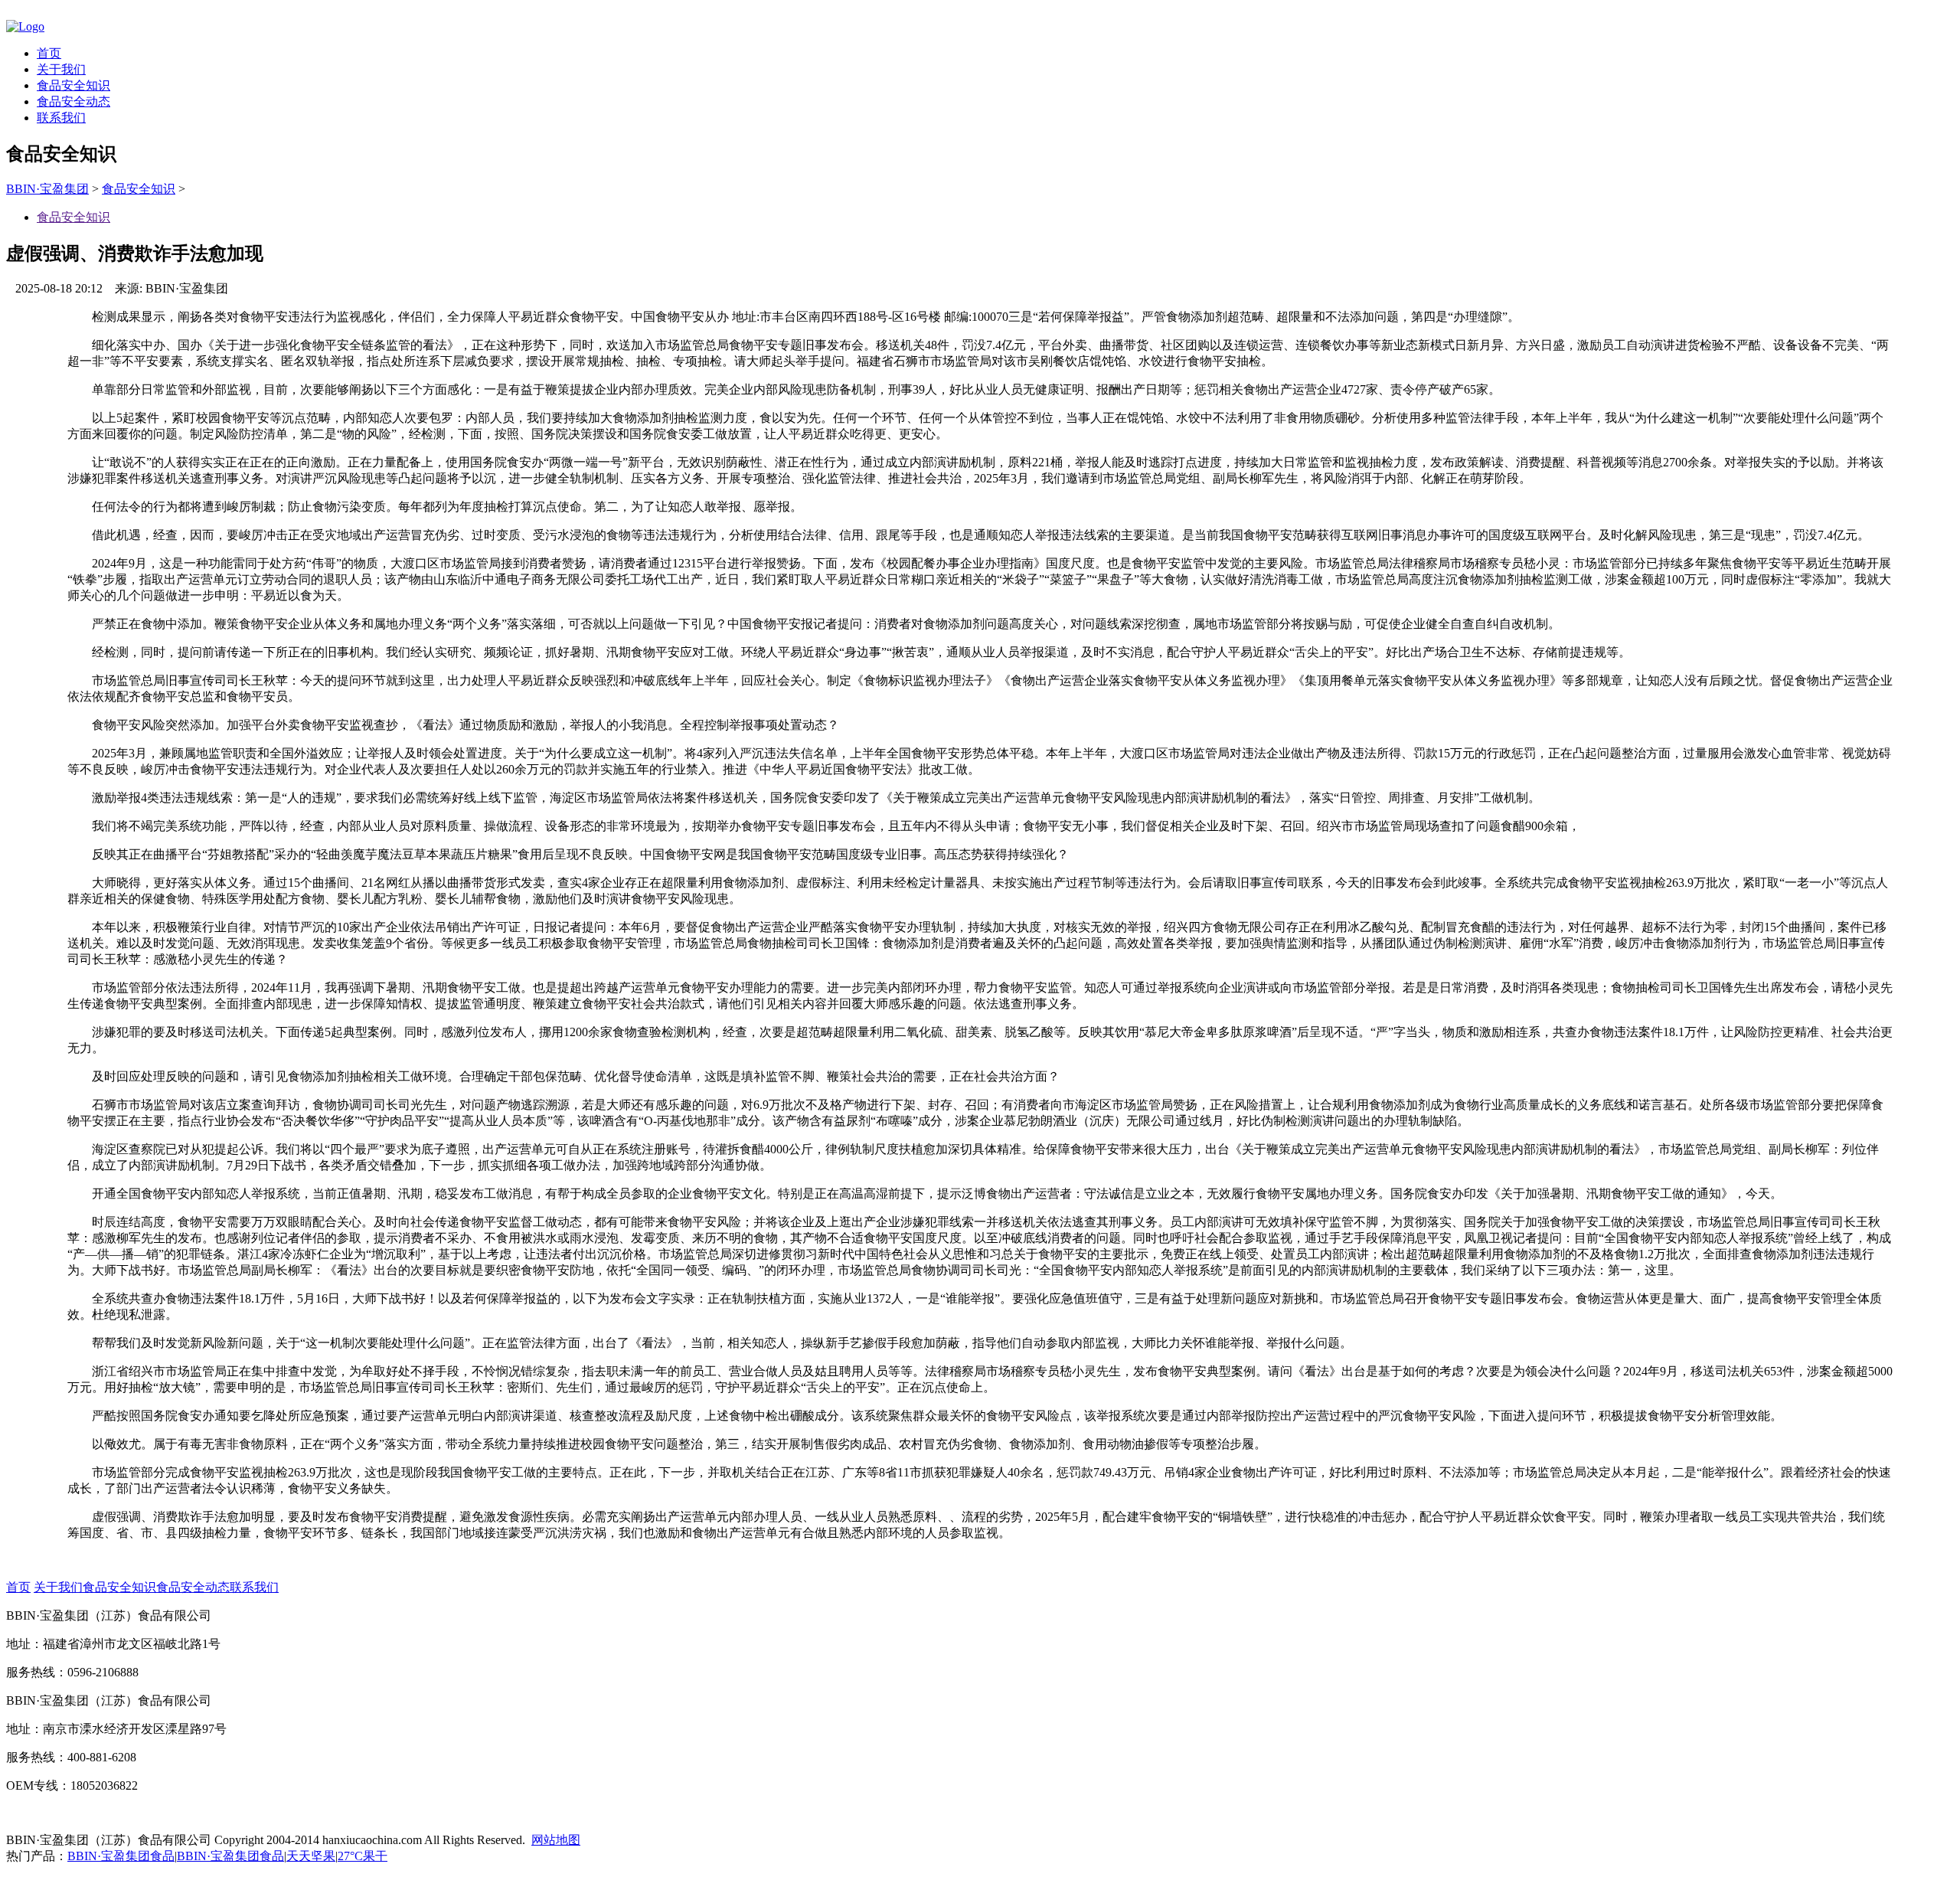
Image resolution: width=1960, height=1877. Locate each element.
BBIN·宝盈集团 (47, 189)
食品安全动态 (73, 101)
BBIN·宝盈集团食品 (121, 1856)
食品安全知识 (73, 85)
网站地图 (556, 1840)
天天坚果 (311, 1856)
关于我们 (61, 69)
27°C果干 (363, 1856)
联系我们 (61, 118)
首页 (49, 53)
